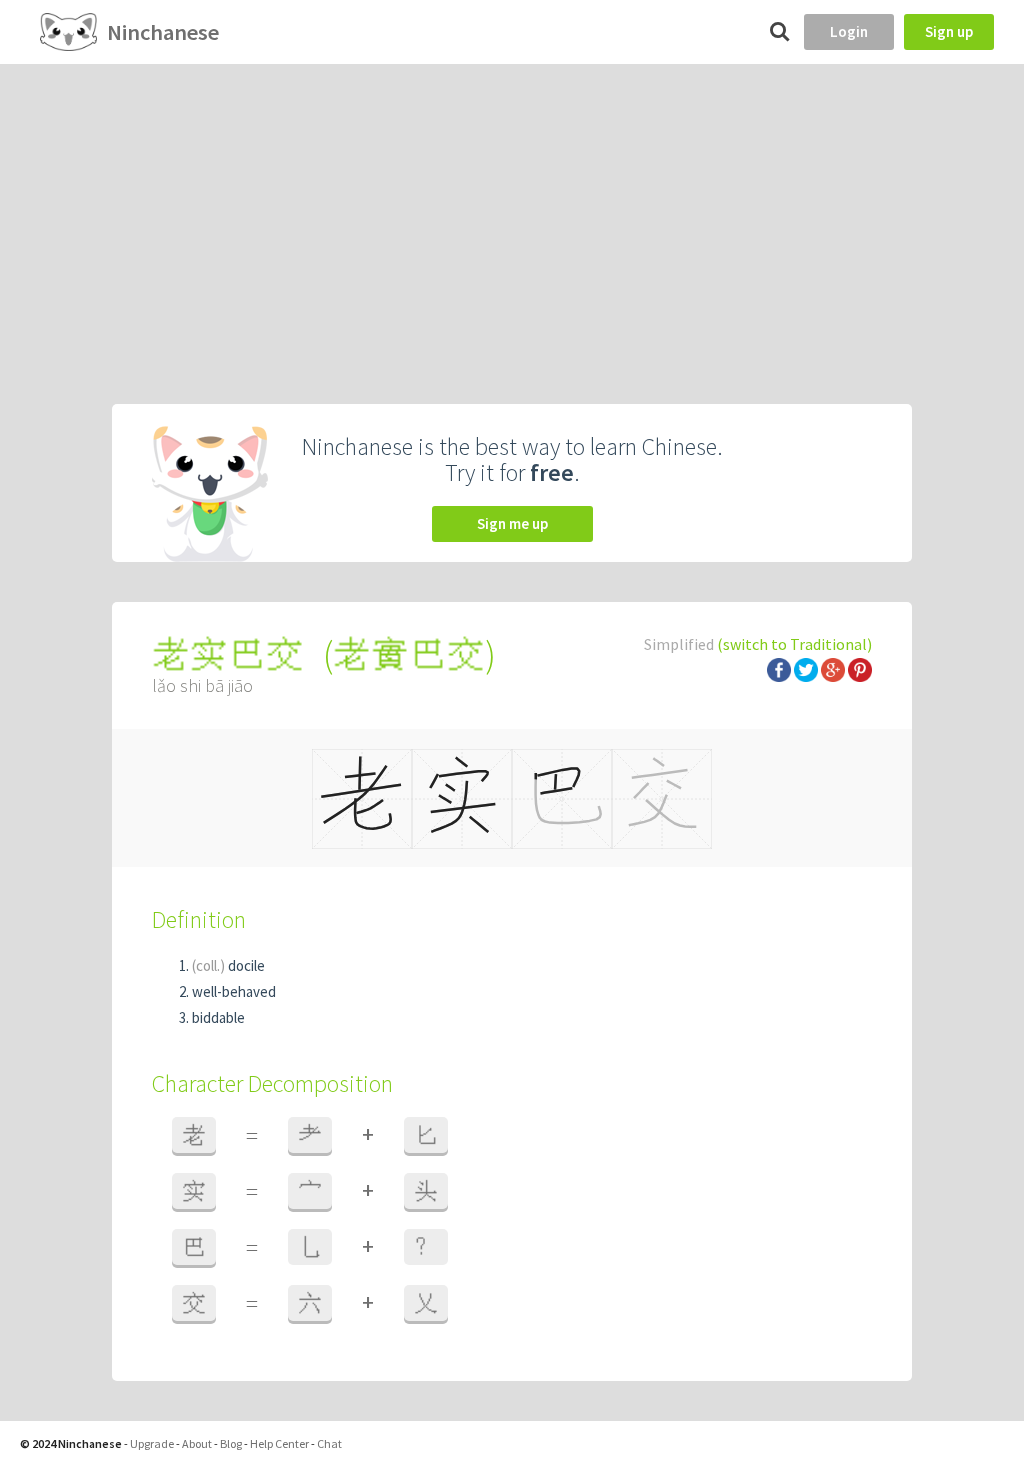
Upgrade (152, 1443)
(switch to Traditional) (794, 644)
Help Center (279, 1443)
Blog (231, 1443)
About (197, 1443)
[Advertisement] (512, 214)
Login (849, 31)
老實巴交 (409, 654)
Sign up (949, 31)
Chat (329, 1443)
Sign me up (512, 523)
